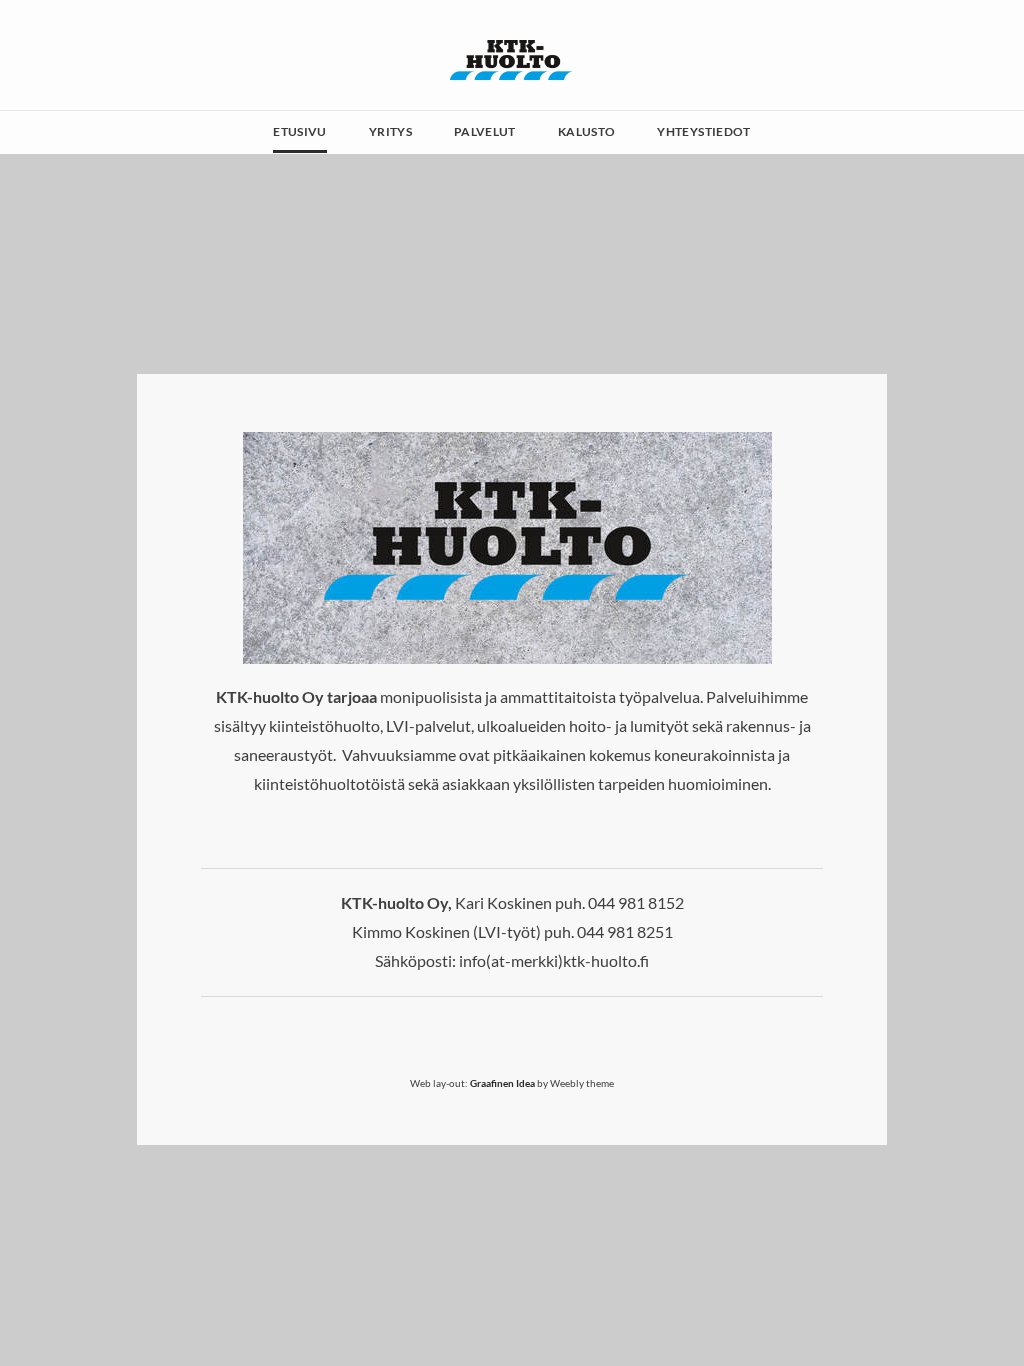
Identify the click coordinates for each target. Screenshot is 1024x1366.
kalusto (587, 131)
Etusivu (300, 131)
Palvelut (485, 131)
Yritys (390, 131)
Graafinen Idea (502, 1083)
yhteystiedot (703, 131)
